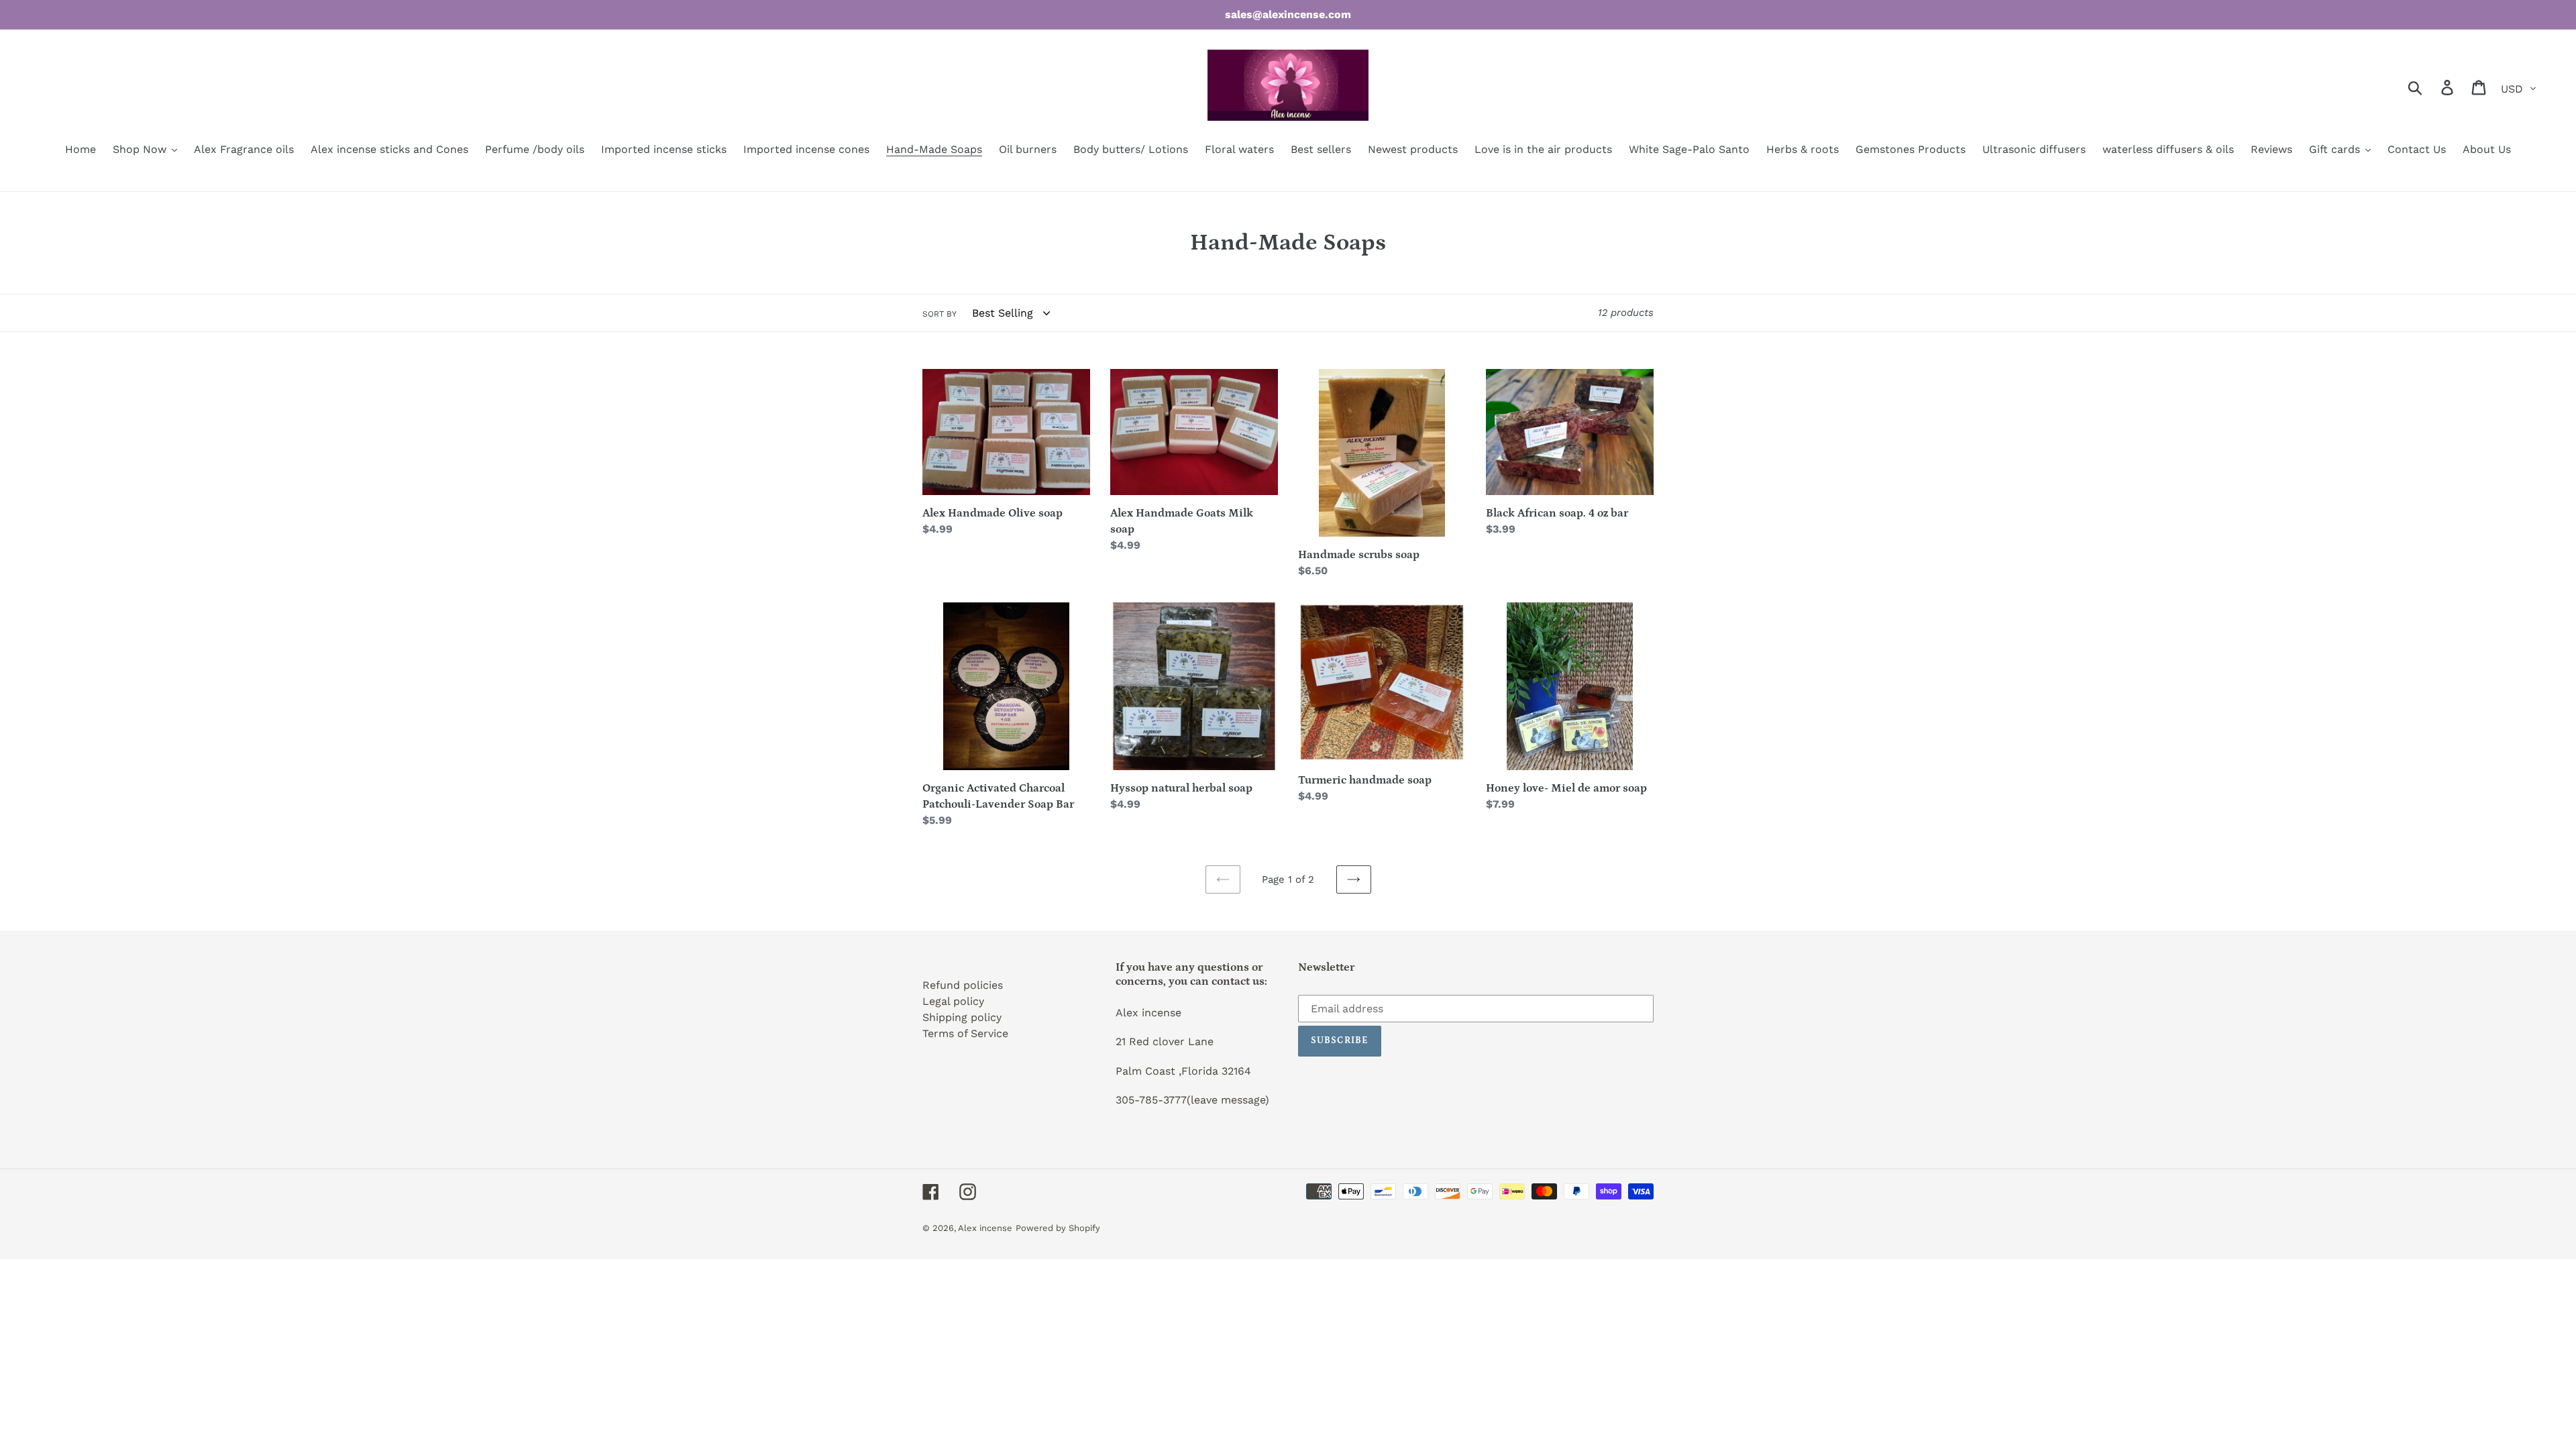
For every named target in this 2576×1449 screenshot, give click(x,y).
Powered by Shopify (1058, 1228)
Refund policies (963, 985)
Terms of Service (965, 1033)
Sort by (940, 314)
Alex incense (985, 1228)
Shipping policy (962, 1017)
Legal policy (953, 1001)
